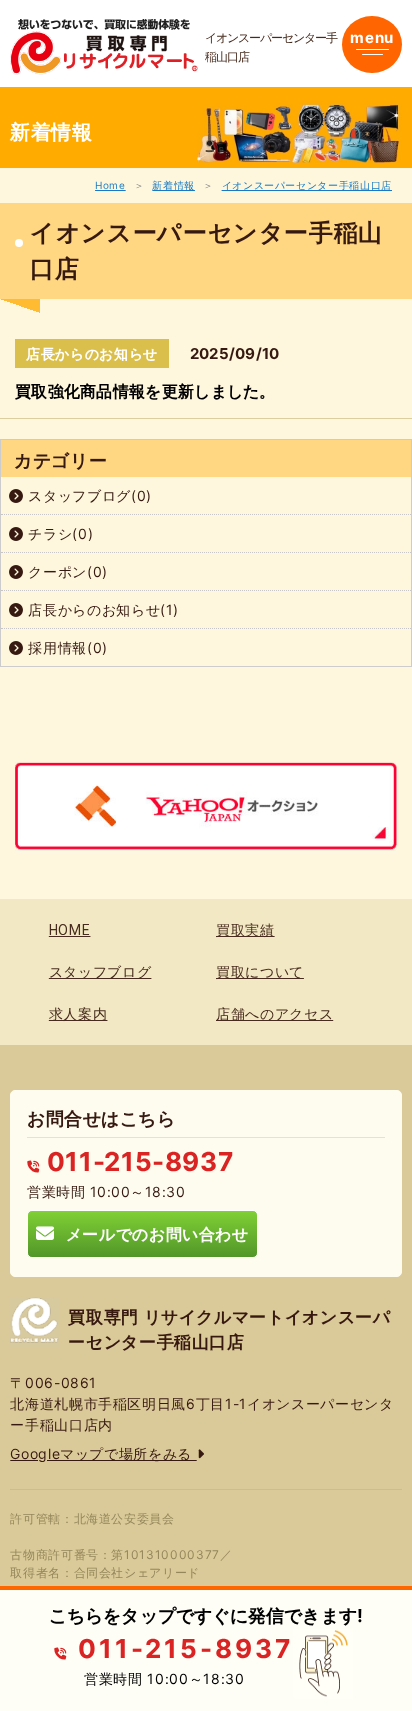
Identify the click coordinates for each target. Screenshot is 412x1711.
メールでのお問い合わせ (152, 1233)
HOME (70, 930)
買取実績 (245, 930)
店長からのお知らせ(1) (101, 609)
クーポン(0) (66, 571)
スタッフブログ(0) (88, 495)
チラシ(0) (59, 533)
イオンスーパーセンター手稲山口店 (307, 185)
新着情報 (173, 185)
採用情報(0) (66, 647)
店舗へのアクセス (274, 1014)
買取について (260, 972)
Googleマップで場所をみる (103, 1453)
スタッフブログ (100, 972)
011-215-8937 (136, 1161)
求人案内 (78, 1014)
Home (110, 185)
